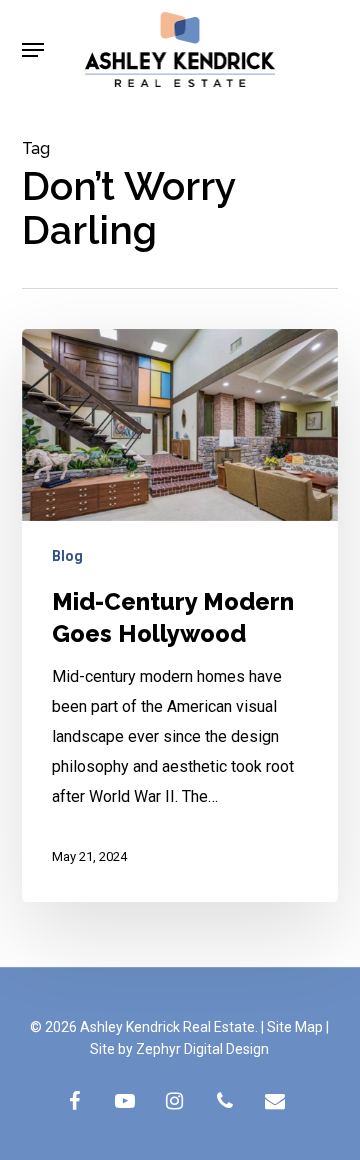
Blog (67, 556)
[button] (33, 50)
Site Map (295, 1027)
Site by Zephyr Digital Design (179, 1049)
